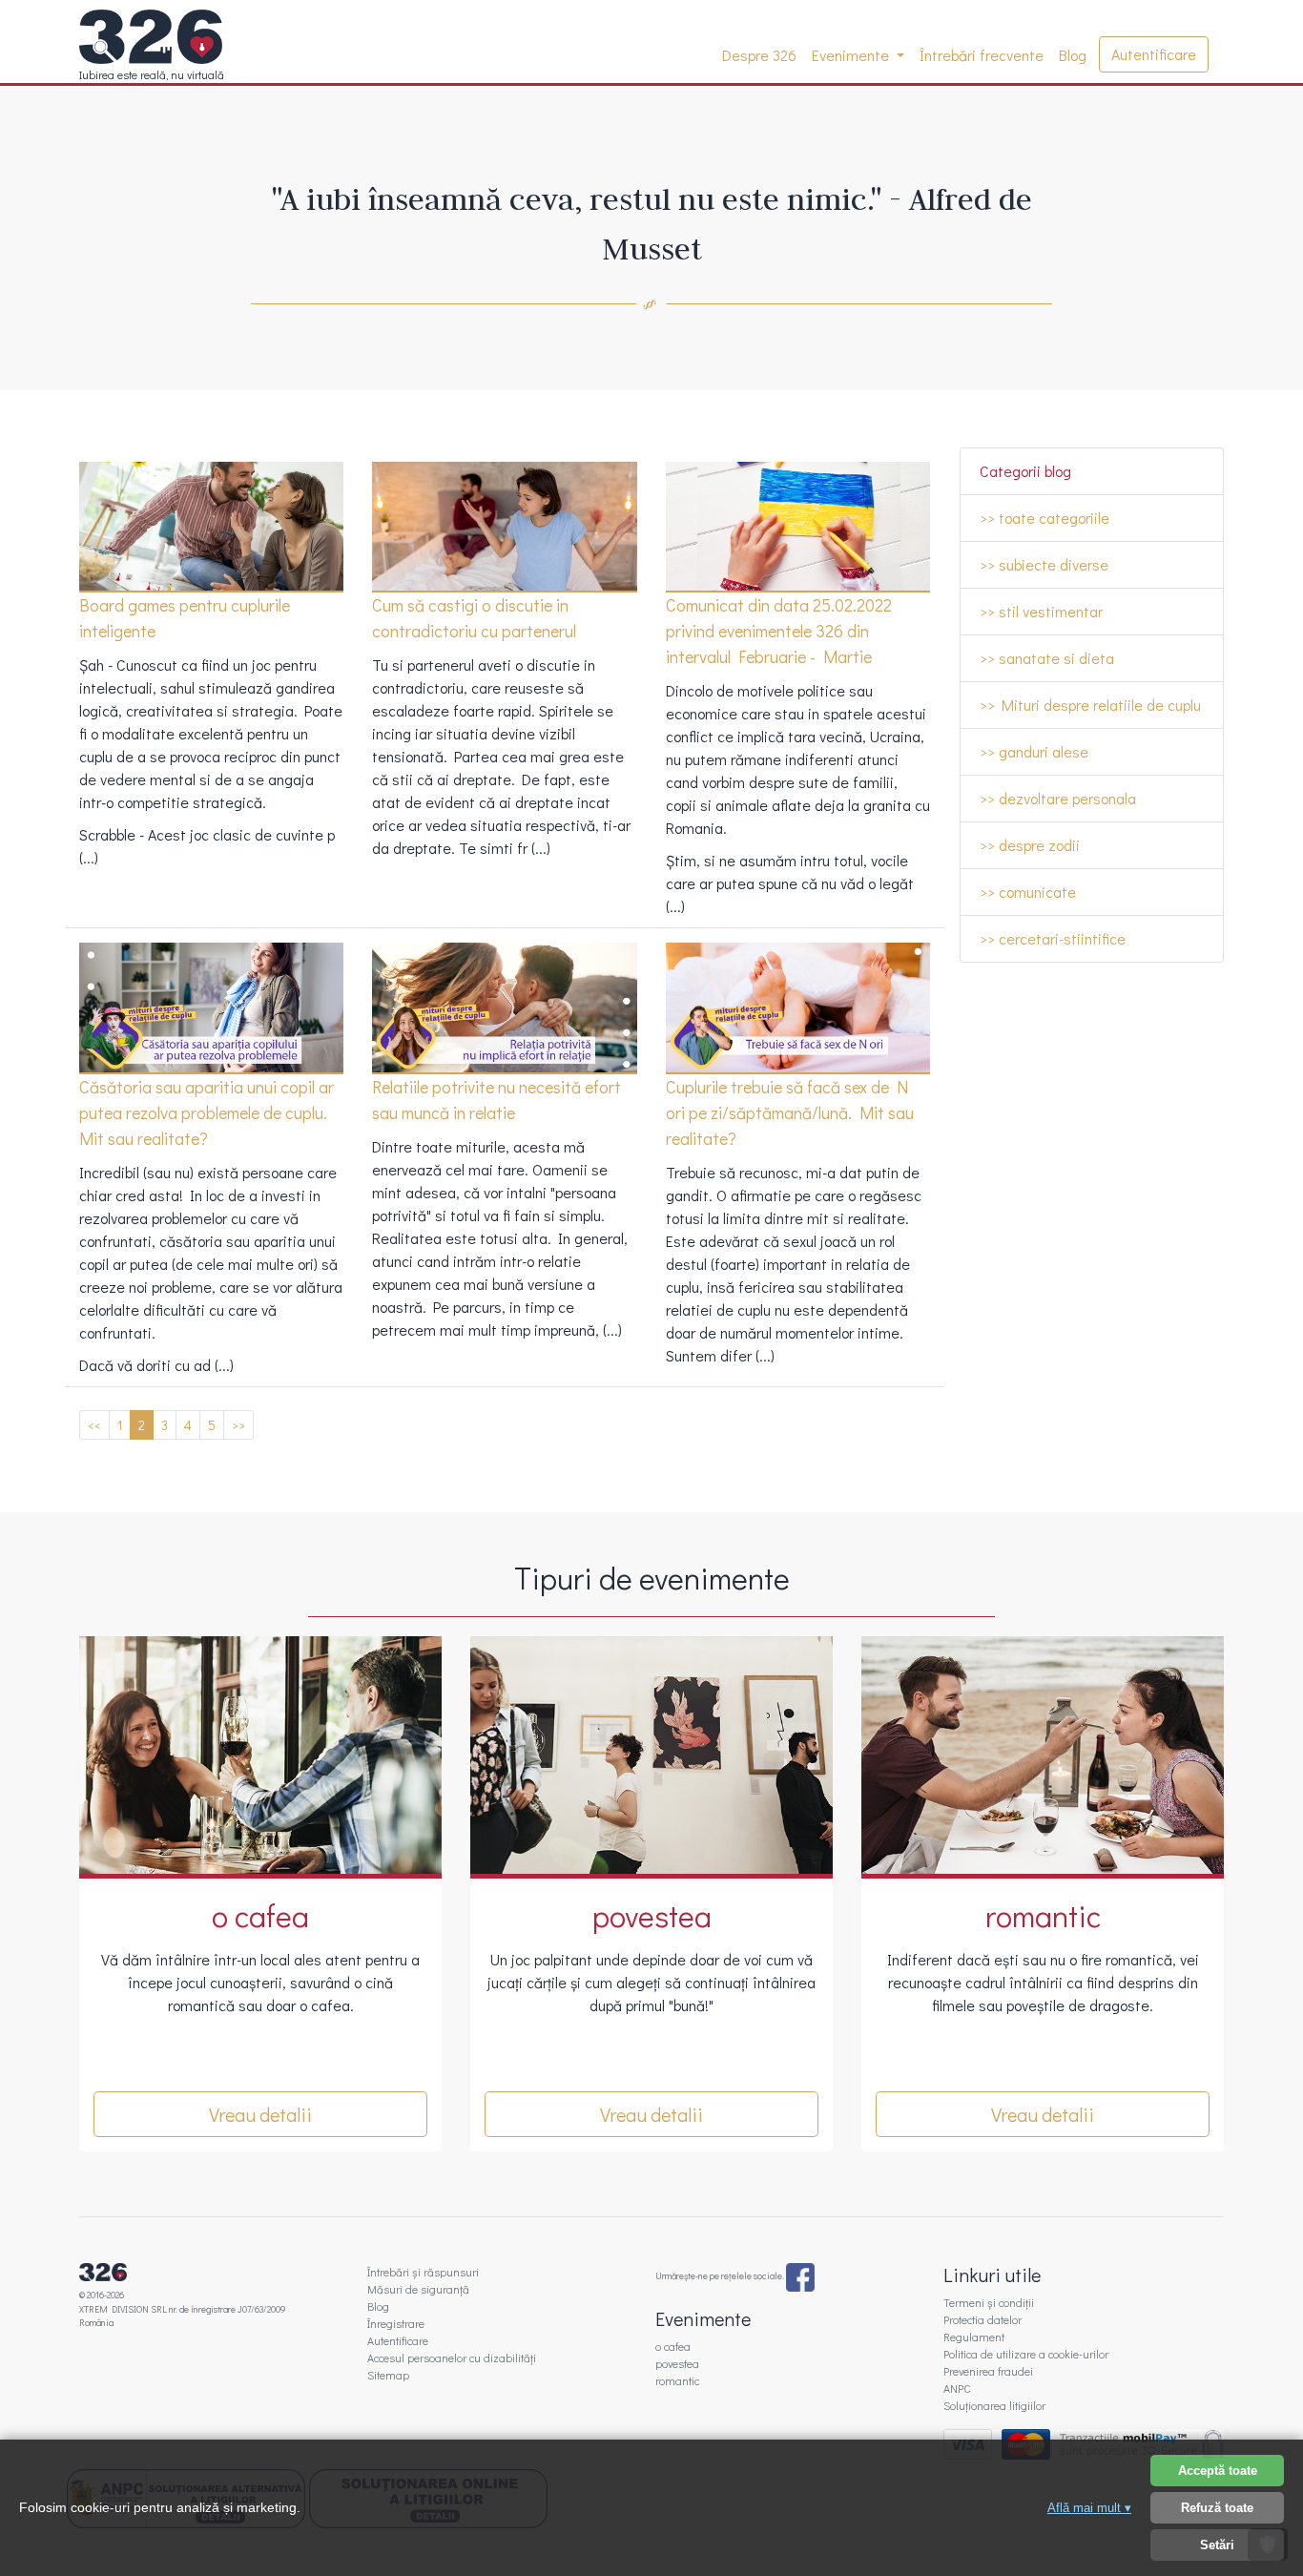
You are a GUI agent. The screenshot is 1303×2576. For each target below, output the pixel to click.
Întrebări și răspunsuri (423, 2272)
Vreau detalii (260, 2114)
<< (94, 1425)
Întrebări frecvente (982, 55)
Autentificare (1154, 54)
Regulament (974, 2337)
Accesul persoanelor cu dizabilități (452, 2358)
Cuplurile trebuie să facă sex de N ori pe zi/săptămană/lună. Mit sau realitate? (790, 1112)
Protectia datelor (982, 2319)
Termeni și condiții (989, 2302)
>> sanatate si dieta (1047, 658)
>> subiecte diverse (1044, 564)
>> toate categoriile (1044, 518)
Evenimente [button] (852, 55)
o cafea (673, 2346)
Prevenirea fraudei (988, 2371)
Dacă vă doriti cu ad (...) (156, 1365)
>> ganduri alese (1034, 751)
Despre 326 (763, 55)
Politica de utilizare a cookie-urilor (1026, 2354)
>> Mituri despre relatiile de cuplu (1090, 705)
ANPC (957, 2388)
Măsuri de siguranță (418, 2289)
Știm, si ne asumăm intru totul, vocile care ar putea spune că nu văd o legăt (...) (790, 883)
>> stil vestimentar (1041, 611)
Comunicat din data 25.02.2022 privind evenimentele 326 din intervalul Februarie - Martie (779, 631)
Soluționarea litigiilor (994, 2405)
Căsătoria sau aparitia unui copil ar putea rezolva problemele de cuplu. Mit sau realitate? (207, 1112)
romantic (677, 2380)
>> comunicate (1028, 892)
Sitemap (388, 2375)
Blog (1073, 55)
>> (238, 1425)
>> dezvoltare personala (1058, 798)
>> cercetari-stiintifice (1053, 938)
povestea (677, 2363)
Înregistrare (396, 2323)
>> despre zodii (1030, 845)
